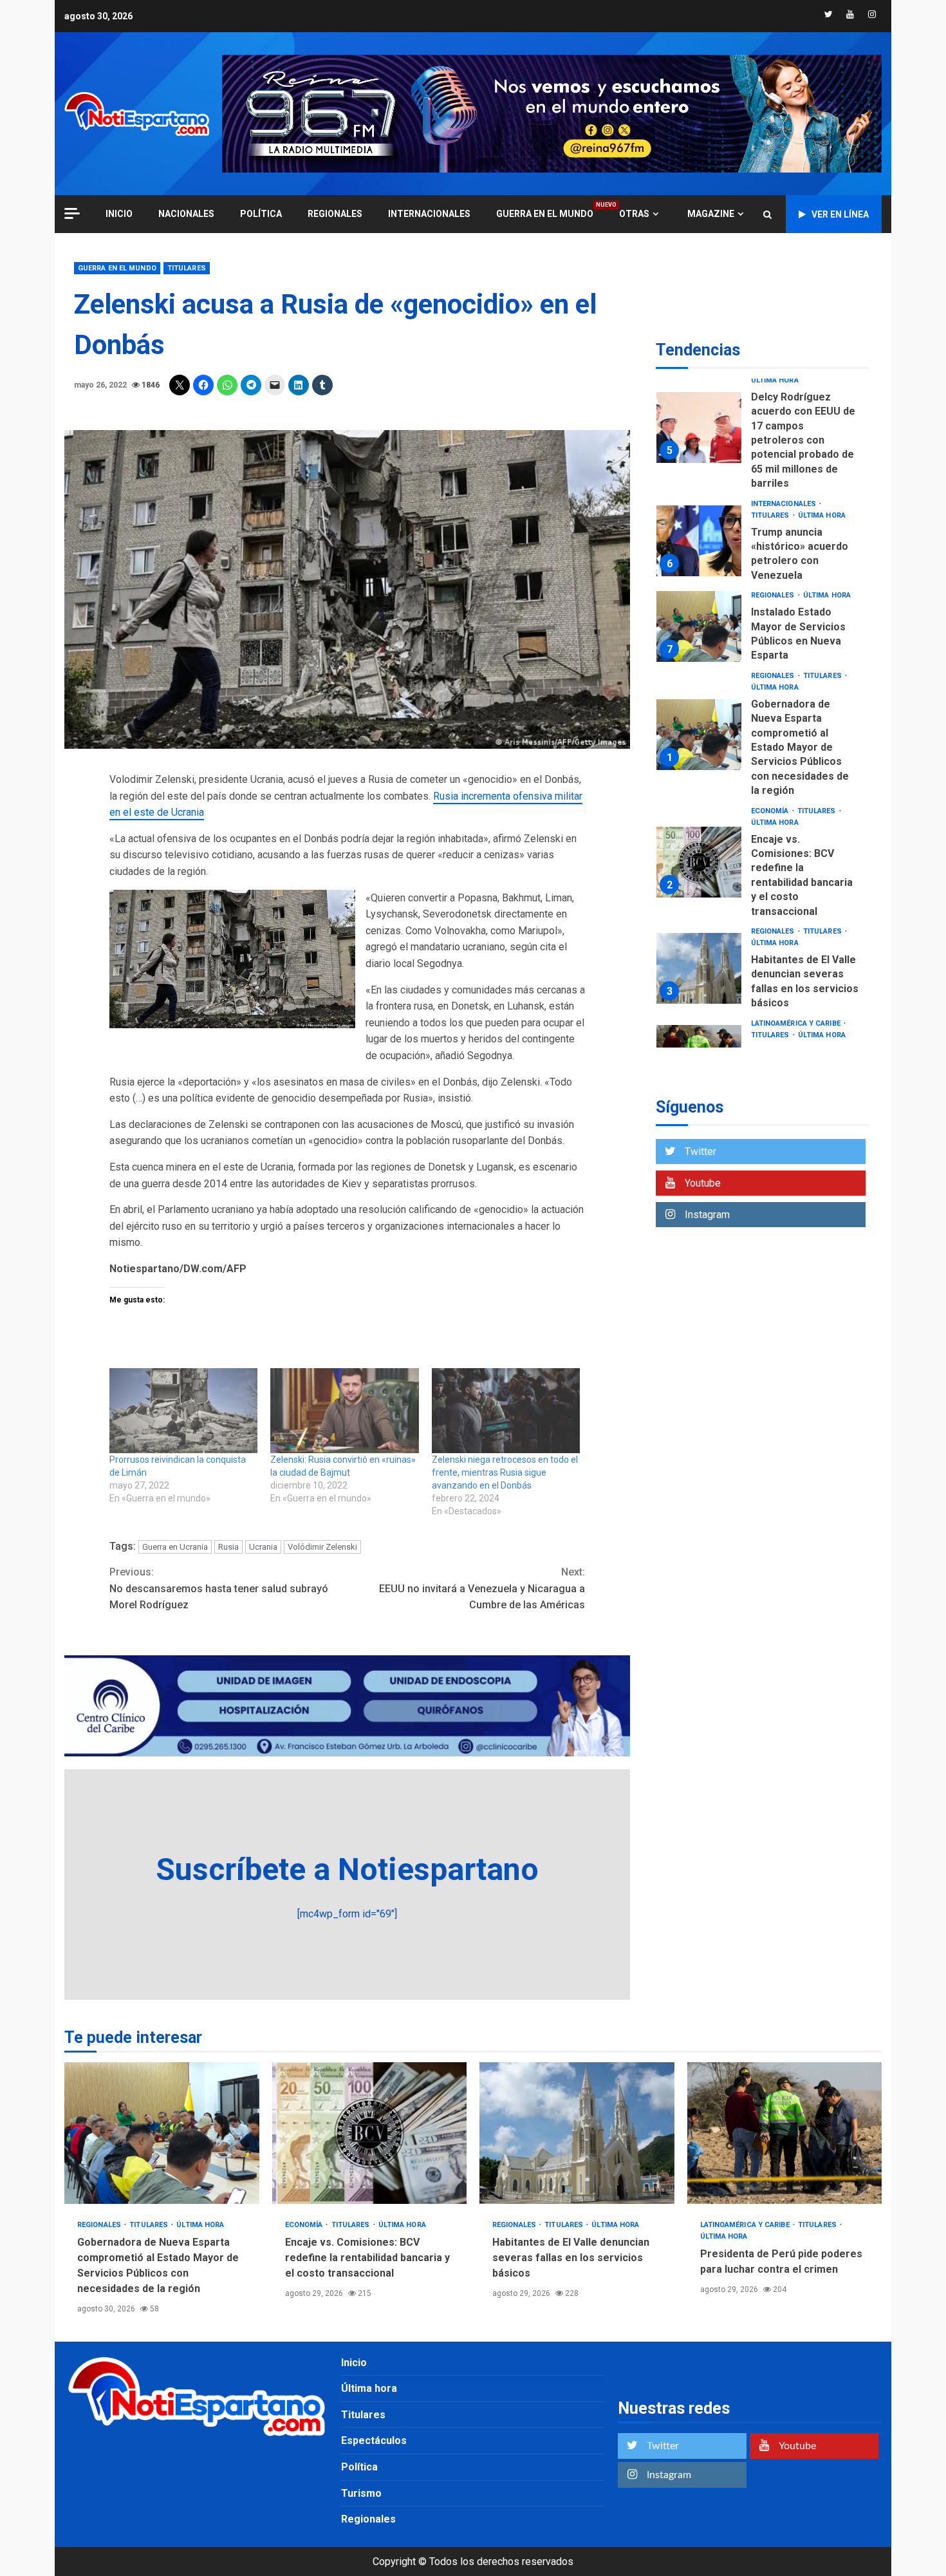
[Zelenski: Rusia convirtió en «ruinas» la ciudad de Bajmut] (344, 1411)
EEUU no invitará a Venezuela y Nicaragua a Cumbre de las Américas (482, 1588)
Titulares (187, 268)
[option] (762, 431)
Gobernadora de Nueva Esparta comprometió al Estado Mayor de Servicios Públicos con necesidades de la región (699, 735)
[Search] (767, 214)
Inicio (354, 2363)
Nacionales (186, 214)
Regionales (335, 214)
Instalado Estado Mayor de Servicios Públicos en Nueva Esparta (699, 627)
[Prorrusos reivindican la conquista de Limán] (183, 1411)
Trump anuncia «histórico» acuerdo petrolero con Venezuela (699, 541)
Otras (634, 214)
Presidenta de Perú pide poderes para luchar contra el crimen (785, 2133)
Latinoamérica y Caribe (797, 1023)
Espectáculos (374, 2440)
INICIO (119, 214)
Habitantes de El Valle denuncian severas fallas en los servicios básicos (699, 968)
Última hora (775, 380)
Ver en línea (840, 214)
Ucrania (263, 1547)
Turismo (361, 2493)
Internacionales (429, 214)
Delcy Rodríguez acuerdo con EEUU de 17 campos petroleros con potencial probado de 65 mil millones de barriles (699, 428)
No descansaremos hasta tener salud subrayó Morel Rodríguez (219, 1588)
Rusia (228, 1547)
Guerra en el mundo (545, 213)
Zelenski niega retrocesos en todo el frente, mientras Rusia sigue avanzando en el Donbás (505, 1472)
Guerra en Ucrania (175, 1547)
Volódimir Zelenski (322, 1547)
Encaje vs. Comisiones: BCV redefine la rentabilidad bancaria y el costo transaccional (699, 862)
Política (261, 214)
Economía (771, 811)
